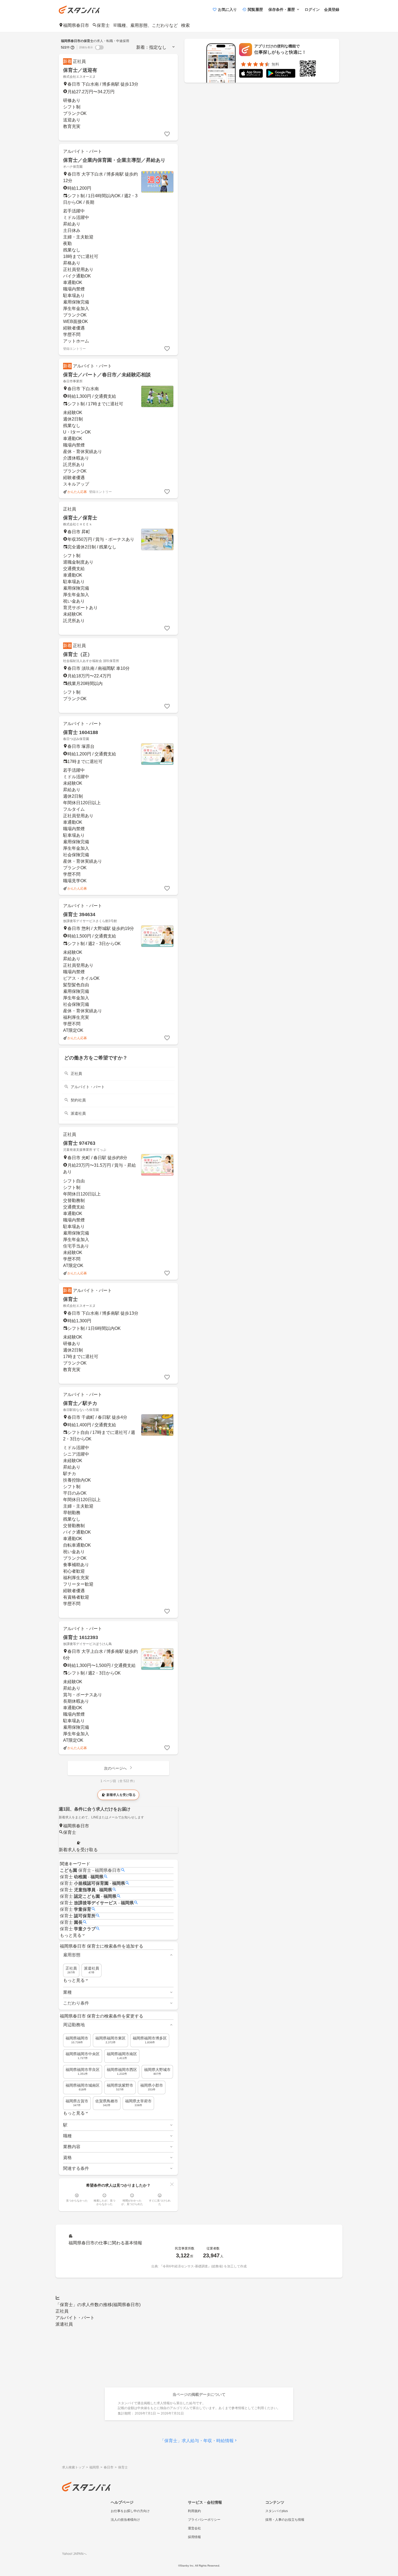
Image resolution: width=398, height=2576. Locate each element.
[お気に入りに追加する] (167, 134)
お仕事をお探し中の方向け (130, 2511)
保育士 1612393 (81, 1637)
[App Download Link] (251, 74)
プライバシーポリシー (204, 2520)
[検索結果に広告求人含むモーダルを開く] (73, 47)
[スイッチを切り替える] (99, 47)
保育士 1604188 (81, 732)
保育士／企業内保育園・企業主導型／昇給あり (114, 160)
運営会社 (194, 2528)
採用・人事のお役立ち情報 (285, 2520)
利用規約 (194, 2511)
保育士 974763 (79, 1143)
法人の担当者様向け (125, 2520)
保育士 (70, 1299)
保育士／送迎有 (80, 70)
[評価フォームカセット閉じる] (172, 2184)
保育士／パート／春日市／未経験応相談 (107, 375)
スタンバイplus (277, 2511)
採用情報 (194, 2537)
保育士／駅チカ (80, 1403)
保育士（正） (78, 654)
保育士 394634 (79, 914)
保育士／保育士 (80, 518)
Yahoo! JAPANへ (74, 2554)
